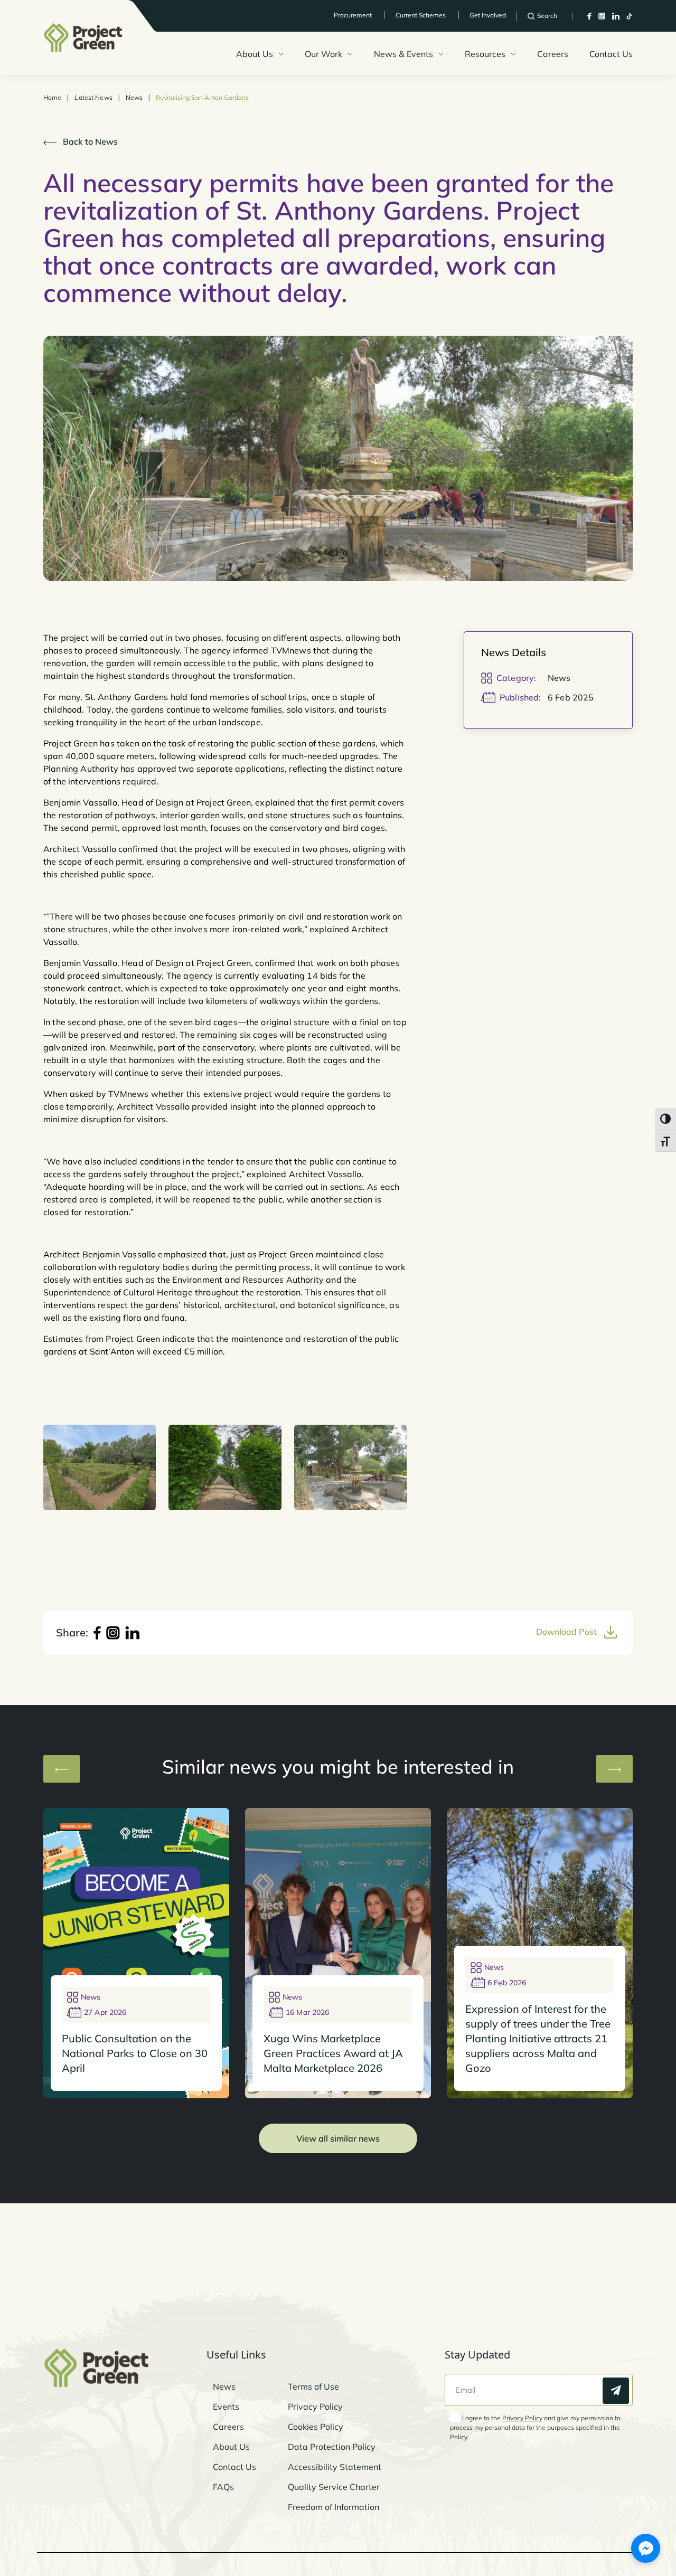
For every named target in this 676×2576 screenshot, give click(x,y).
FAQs (223, 2487)
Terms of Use (313, 2386)
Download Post (567, 1632)
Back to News (89, 141)
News (134, 98)
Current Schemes (421, 15)
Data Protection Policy (332, 2447)
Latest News (93, 98)
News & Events (403, 54)
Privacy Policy (315, 2407)
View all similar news (338, 2138)
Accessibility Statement (335, 2467)
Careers (553, 54)
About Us (255, 54)
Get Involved (488, 15)
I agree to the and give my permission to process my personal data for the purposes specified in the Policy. (535, 2427)
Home (52, 98)
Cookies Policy (316, 2427)
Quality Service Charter (334, 2487)
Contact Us (611, 54)
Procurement (353, 15)
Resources (485, 54)
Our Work (323, 54)
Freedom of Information (334, 2507)
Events (226, 2407)
